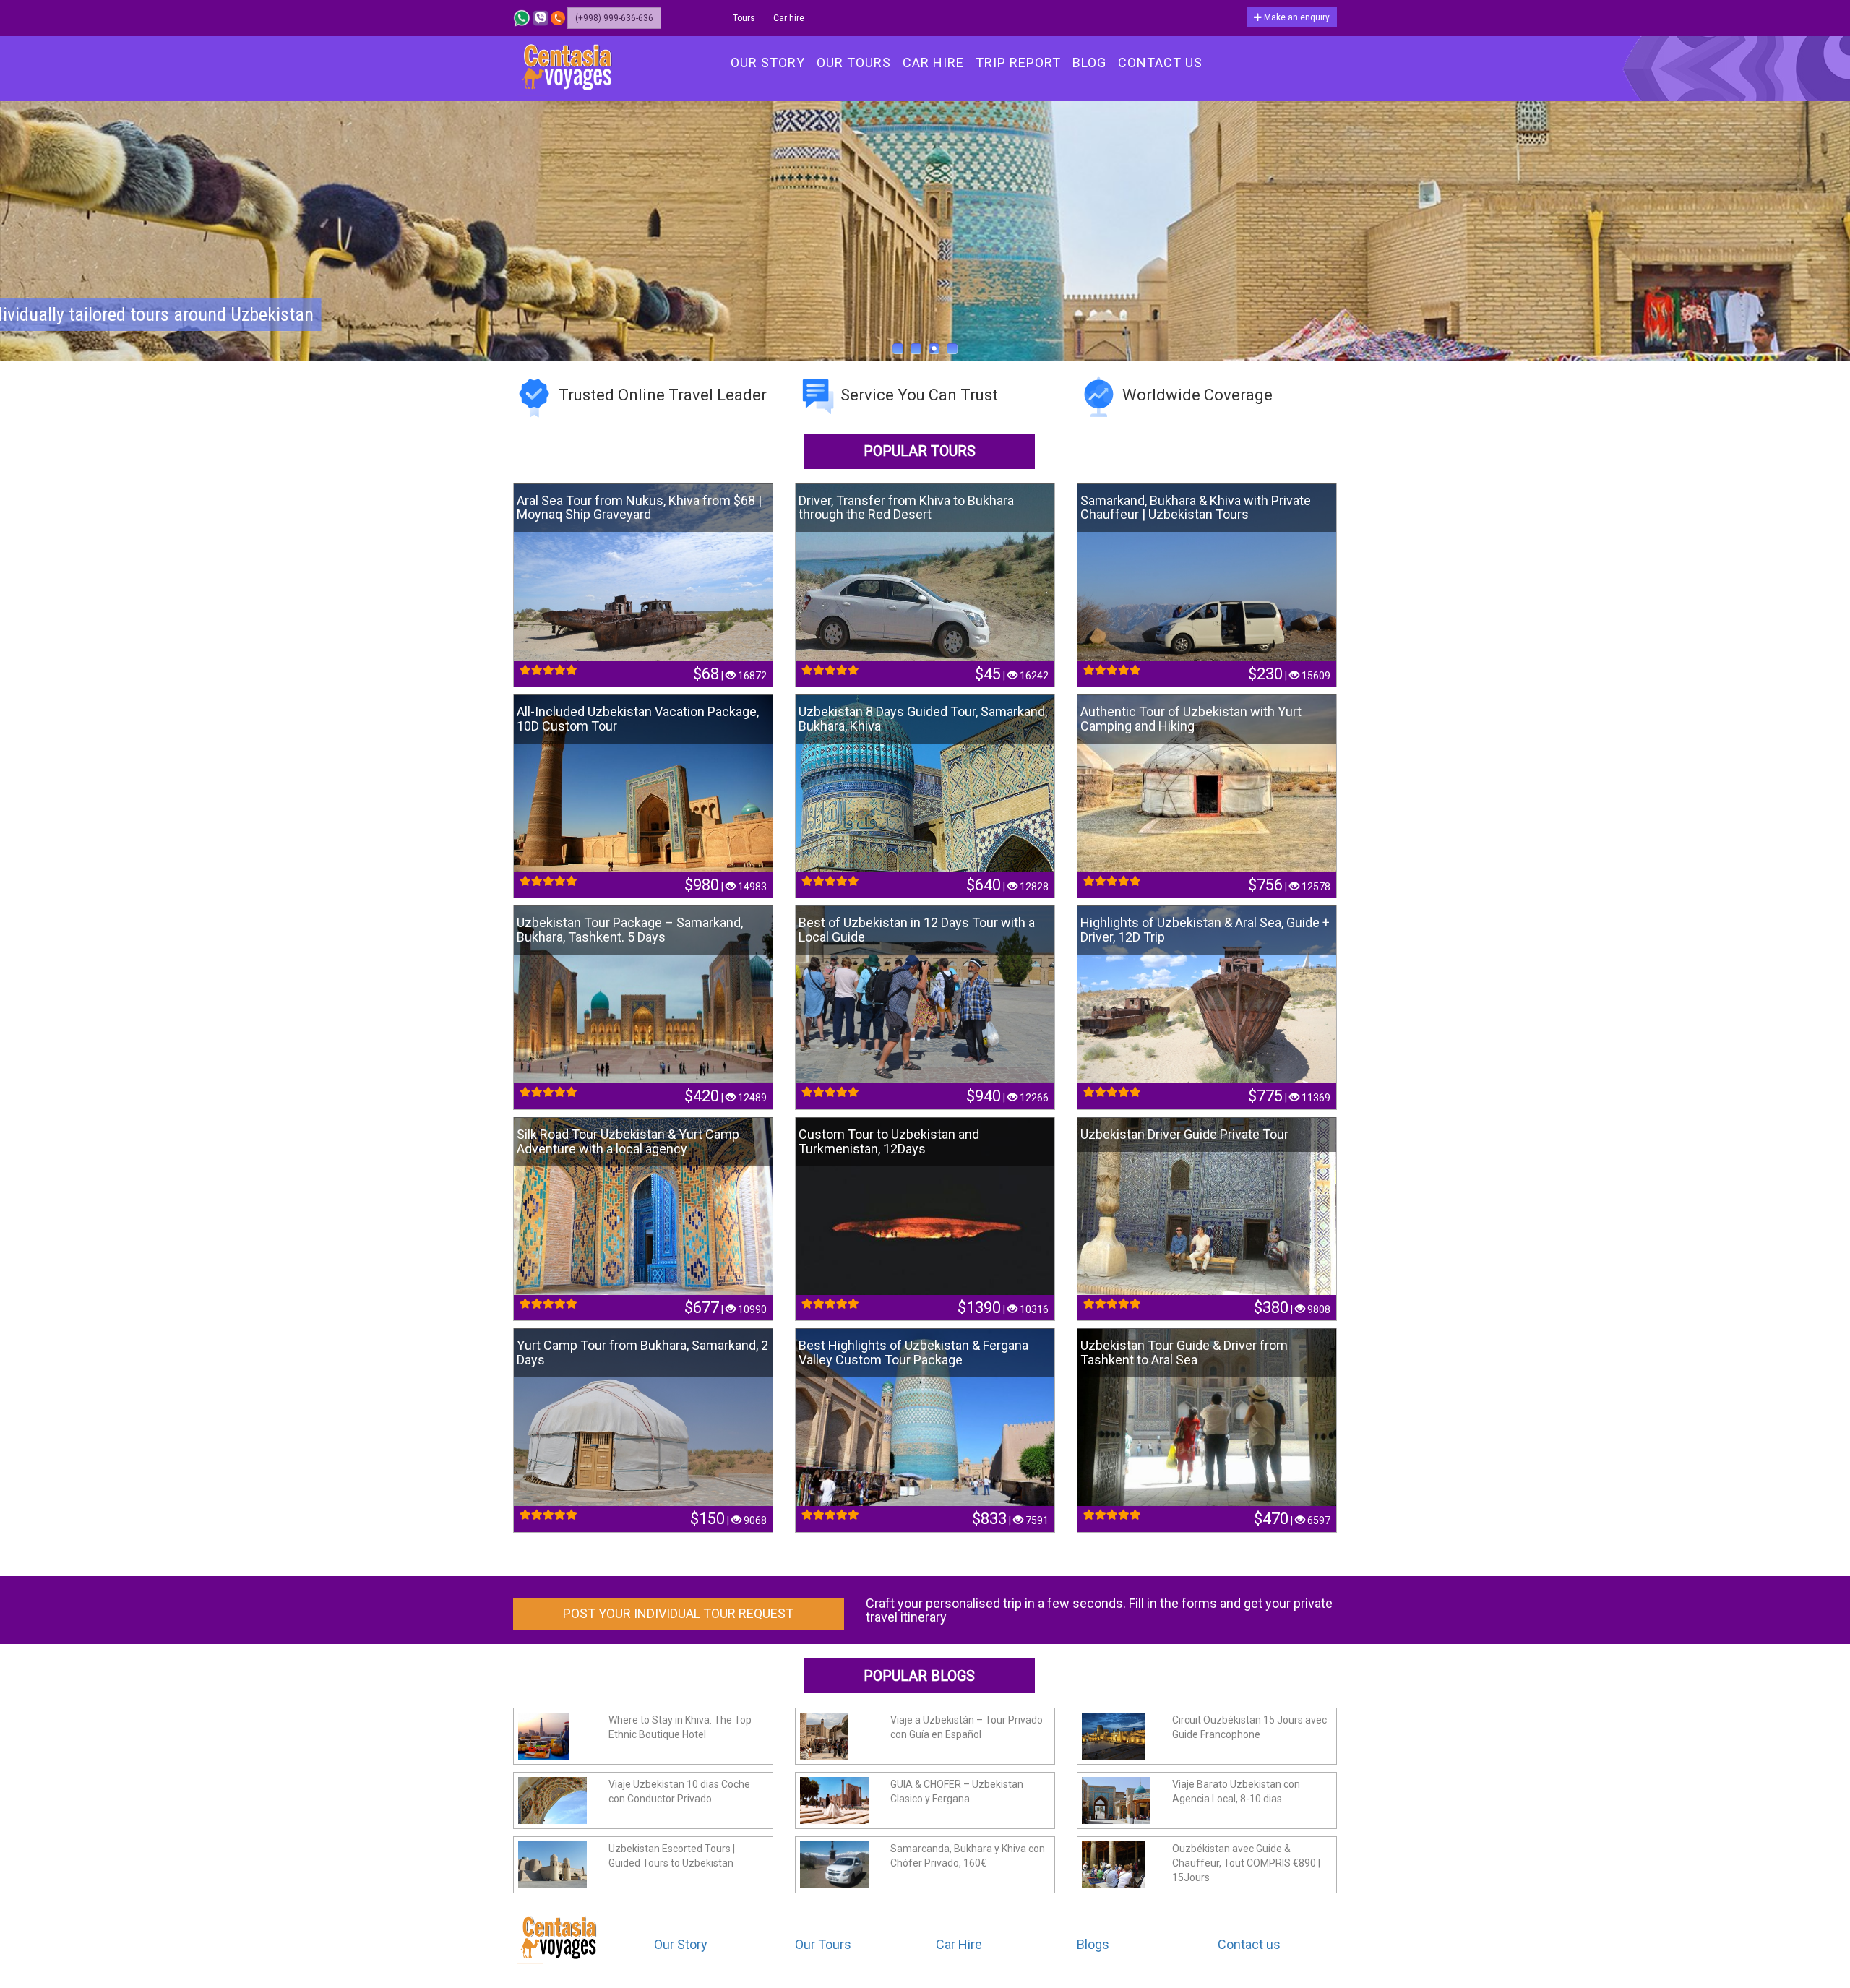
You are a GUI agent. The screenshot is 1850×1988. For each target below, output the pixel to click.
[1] (898, 349)
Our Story (681, 1944)
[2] (916, 349)
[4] (952, 349)
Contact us (1249, 1944)
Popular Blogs (919, 1676)
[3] (934, 349)
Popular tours (920, 451)
